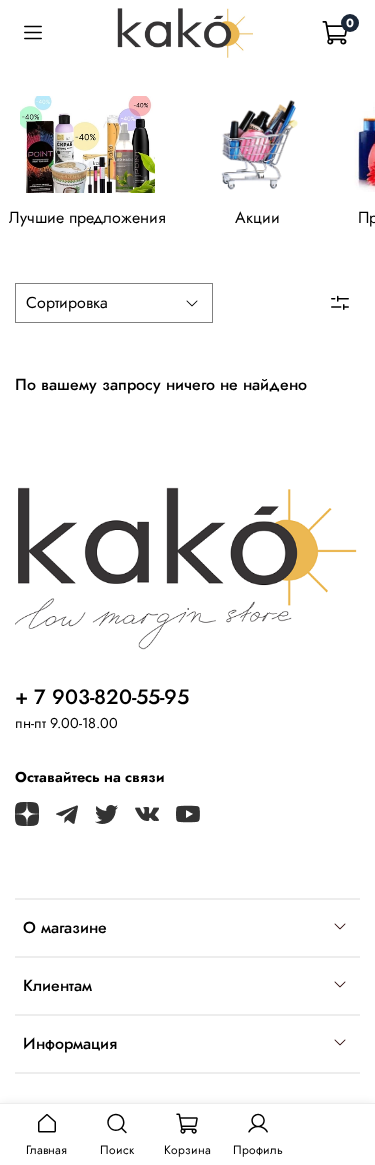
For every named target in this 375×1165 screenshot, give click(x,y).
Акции (257, 217)
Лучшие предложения (87, 217)
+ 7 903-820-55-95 (102, 697)
